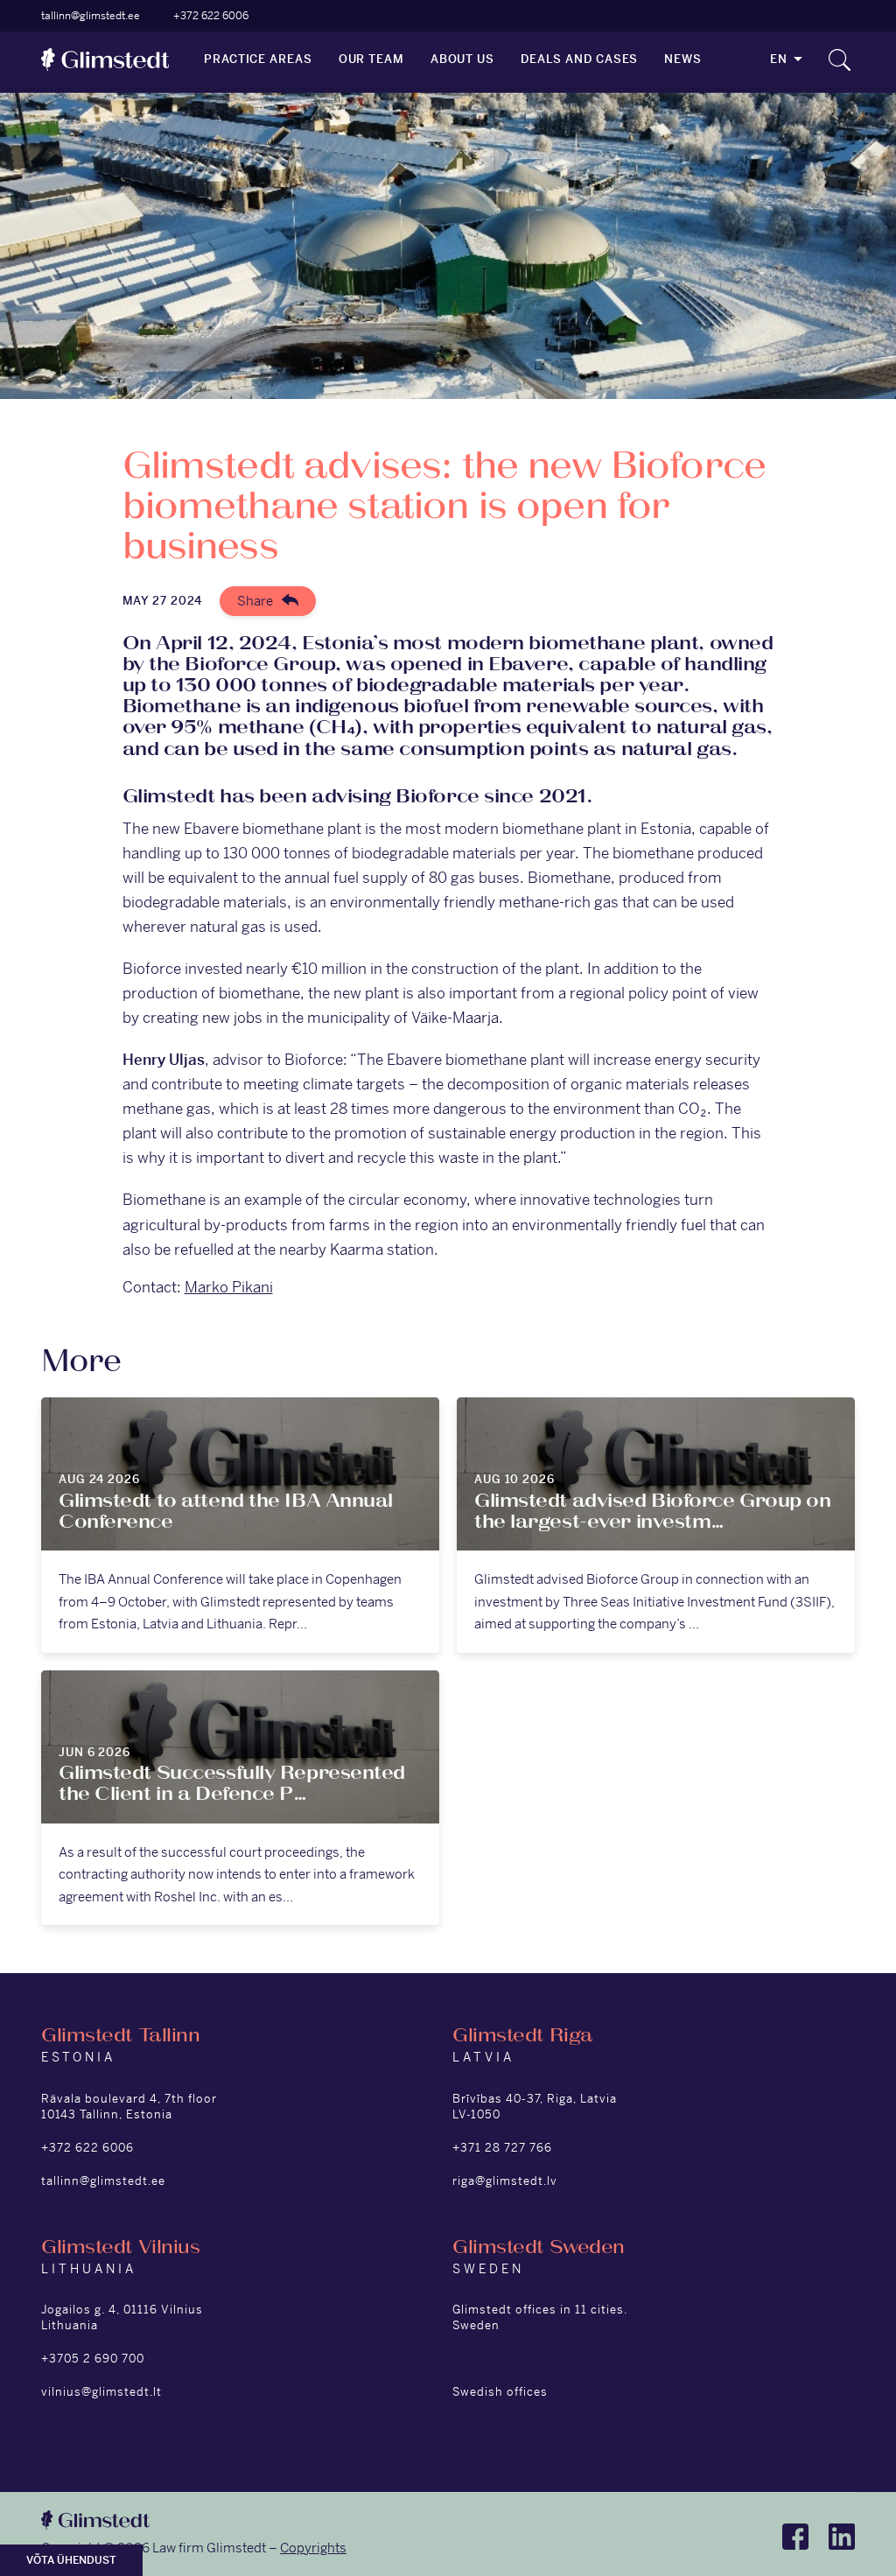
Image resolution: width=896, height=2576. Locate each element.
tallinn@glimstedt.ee (91, 16)
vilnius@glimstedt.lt (101, 2392)
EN (779, 59)
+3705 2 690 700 (93, 2359)
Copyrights (313, 2548)
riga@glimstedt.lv (505, 2181)
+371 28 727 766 (502, 2148)
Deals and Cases (579, 59)
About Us (462, 59)
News (683, 59)
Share (255, 601)
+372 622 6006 (211, 16)
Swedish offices (500, 2392)
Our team (371, 59)
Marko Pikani (229, 1287)
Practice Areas (258, 59)
